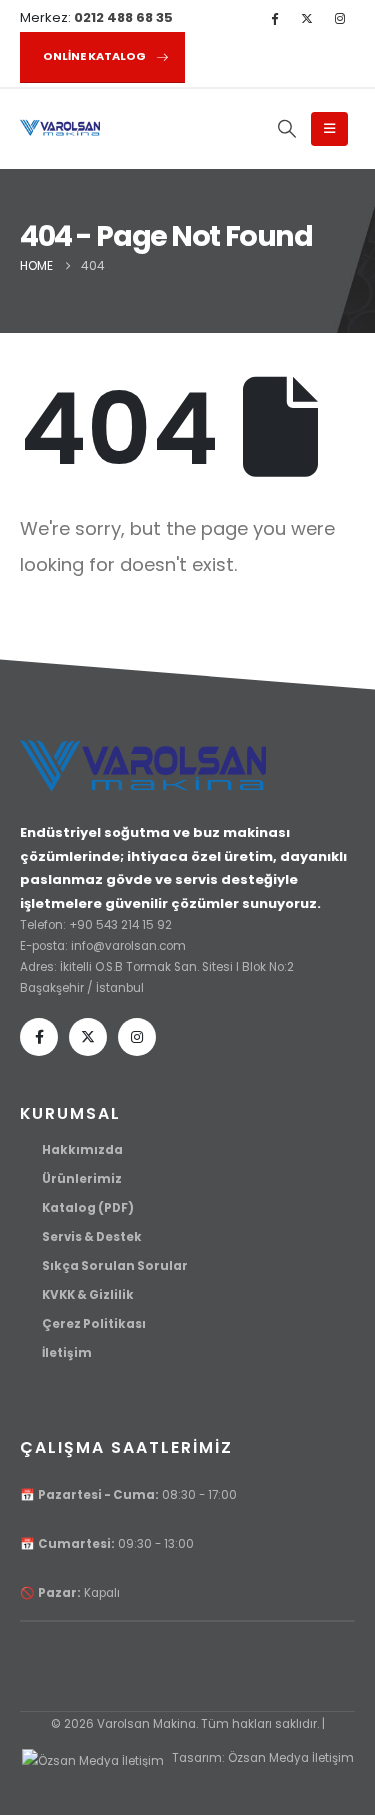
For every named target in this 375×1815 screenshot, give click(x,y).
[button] (287, 129)
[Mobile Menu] (329, 129)
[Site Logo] (60, 128)
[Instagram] (340, 18)
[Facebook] (274, 18)
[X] (307, 18)
